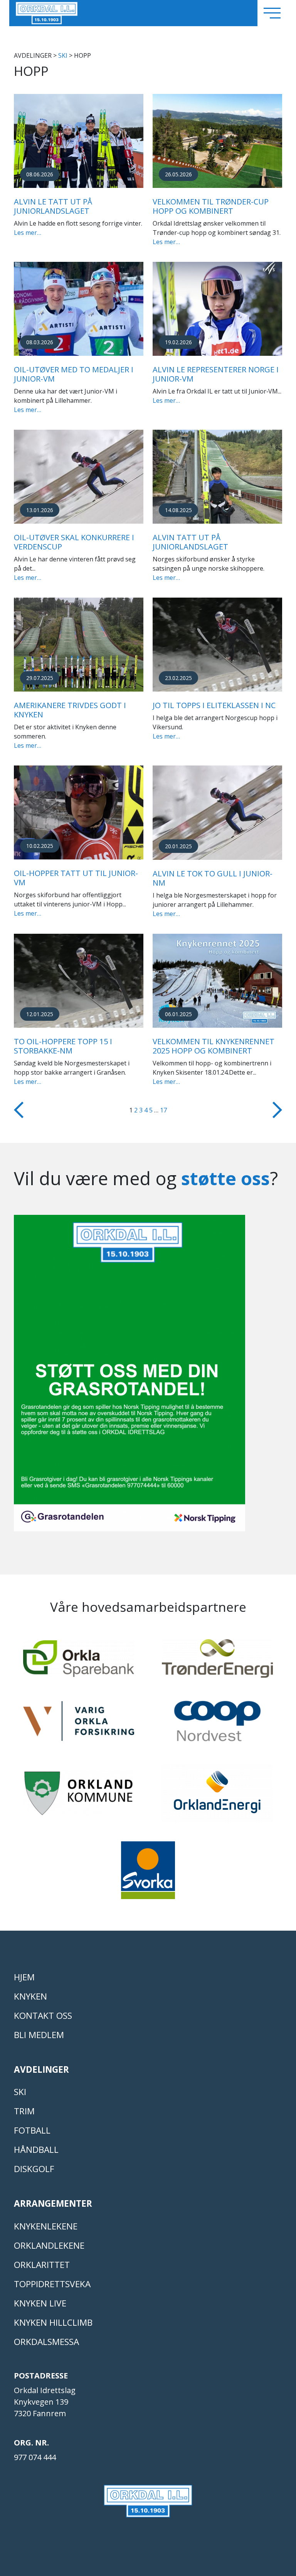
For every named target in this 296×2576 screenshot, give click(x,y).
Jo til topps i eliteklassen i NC (214, 705)
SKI (63, 55)
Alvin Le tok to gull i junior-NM (213, 878)
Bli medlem (39, 2035)
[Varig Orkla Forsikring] (79, 1725)
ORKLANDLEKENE (49, 2245)
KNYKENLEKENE (46, 2226)
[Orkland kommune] (79, 1796)
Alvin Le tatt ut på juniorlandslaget (53, 206)
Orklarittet (42, 2265)
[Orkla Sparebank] (79, 1662)
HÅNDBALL (36, 2150)
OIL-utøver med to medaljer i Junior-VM (74, 374)
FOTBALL (32, 2130)
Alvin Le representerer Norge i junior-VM (216, 374)
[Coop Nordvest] (217, 1724)
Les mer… (28, 233)
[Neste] (277, 1109)
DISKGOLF (34, 2169)
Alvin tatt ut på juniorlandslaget (190, 542)
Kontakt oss (43, 2016)
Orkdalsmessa (46, 2342)
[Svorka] (148, 1874)
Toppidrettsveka (52, 2284)
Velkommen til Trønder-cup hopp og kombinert (211, 206)
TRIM (24, 2111)
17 (163, 1110)
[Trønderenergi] (217, 1662)
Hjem (24, 1977)
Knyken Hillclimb (53, 2322)
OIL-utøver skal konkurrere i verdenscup (74, 542)
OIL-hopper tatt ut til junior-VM (76, 878)
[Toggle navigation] (272, 13)
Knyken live (40, 2303)
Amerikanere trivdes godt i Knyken (70, 710)
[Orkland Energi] (217, 1797)
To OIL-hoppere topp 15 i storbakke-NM (63, 1046)
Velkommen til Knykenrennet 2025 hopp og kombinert (214, 1046)
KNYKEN (30, 1996)
